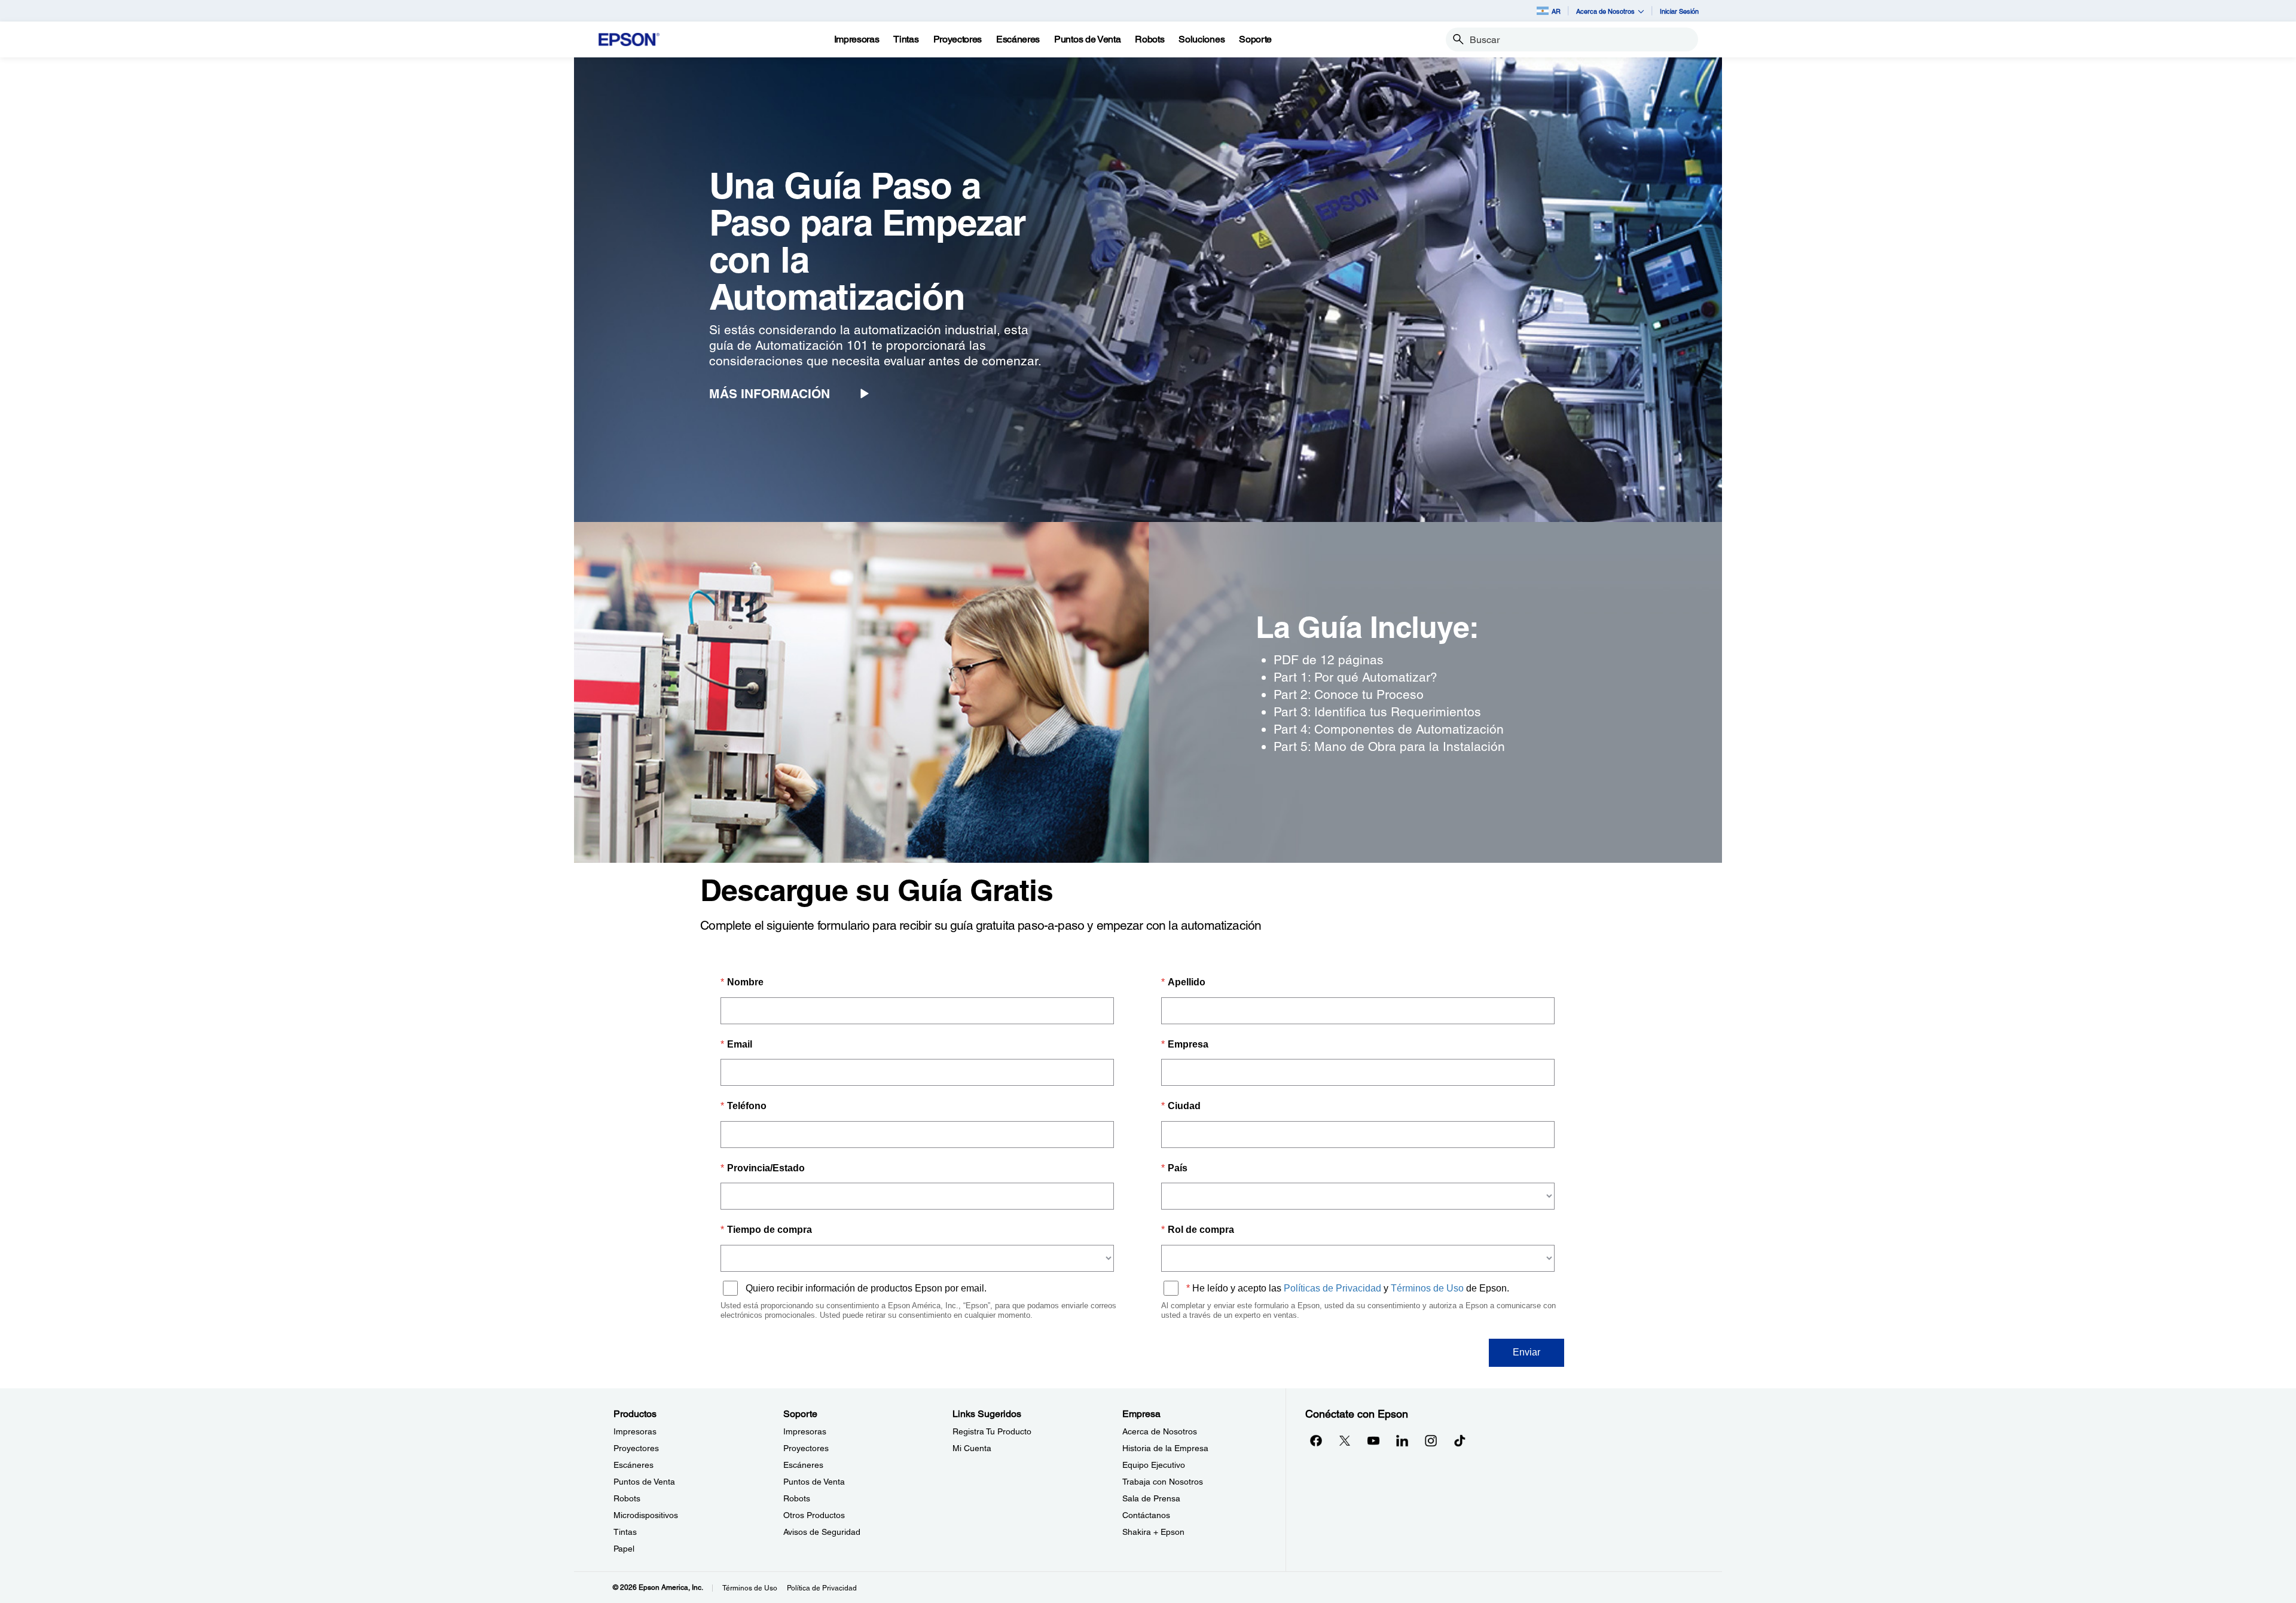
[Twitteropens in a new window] (1345, 1440)
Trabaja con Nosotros (1163, 1482)
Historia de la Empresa (1165, 1448)
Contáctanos (1146, 1515)
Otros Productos (814, 1515)
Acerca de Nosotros (1160, 1431)
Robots (627, 1498)
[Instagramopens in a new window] (1431, 1440)
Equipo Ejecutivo (1154, 1465)
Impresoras (635, 1431)
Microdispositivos (646, 1515)
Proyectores (636, 1448)
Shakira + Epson (1153, 1532)
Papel (624, 1549)
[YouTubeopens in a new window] (1373, 1440)
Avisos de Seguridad (822, 1532)
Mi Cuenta (972, 1448)
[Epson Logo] (629, 40)
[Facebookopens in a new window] (1316, 1440)
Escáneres (633, 1465)
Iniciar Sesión (1679, 11)
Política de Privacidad (822, 1588)
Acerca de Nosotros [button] (1605, 11)
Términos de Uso (750, 1588)
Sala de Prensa (1151, 1498)
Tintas (625, 1532)
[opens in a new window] (1460, 1440)
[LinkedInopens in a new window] (1402, 1440)
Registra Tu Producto (992, 1431)
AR (1556, 11)
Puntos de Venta (644, 1482)
